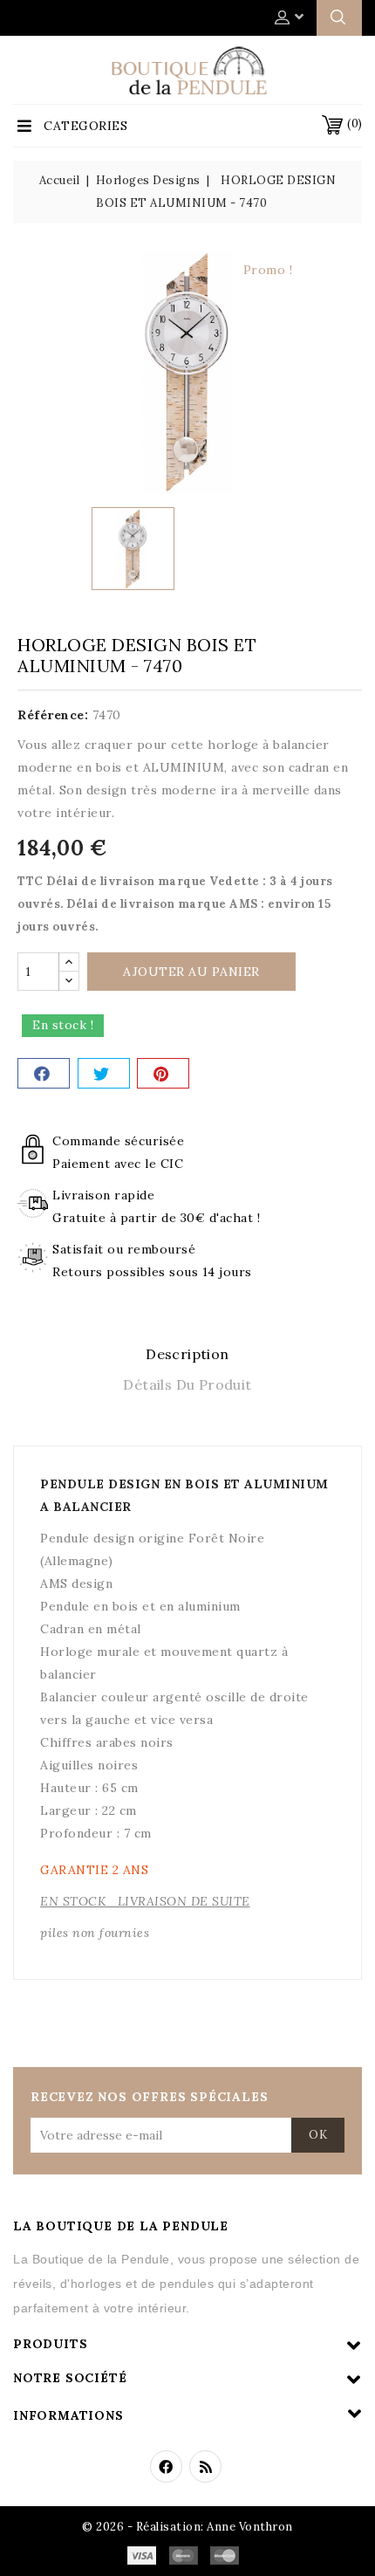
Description (187, 1354)
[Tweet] (104, 1073)
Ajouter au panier (191, 972)
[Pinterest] (163, 1073)
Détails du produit (187, 1384)
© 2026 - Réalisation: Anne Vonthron (187, 2527)
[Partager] (44, 1073)
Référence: (53, 715)
